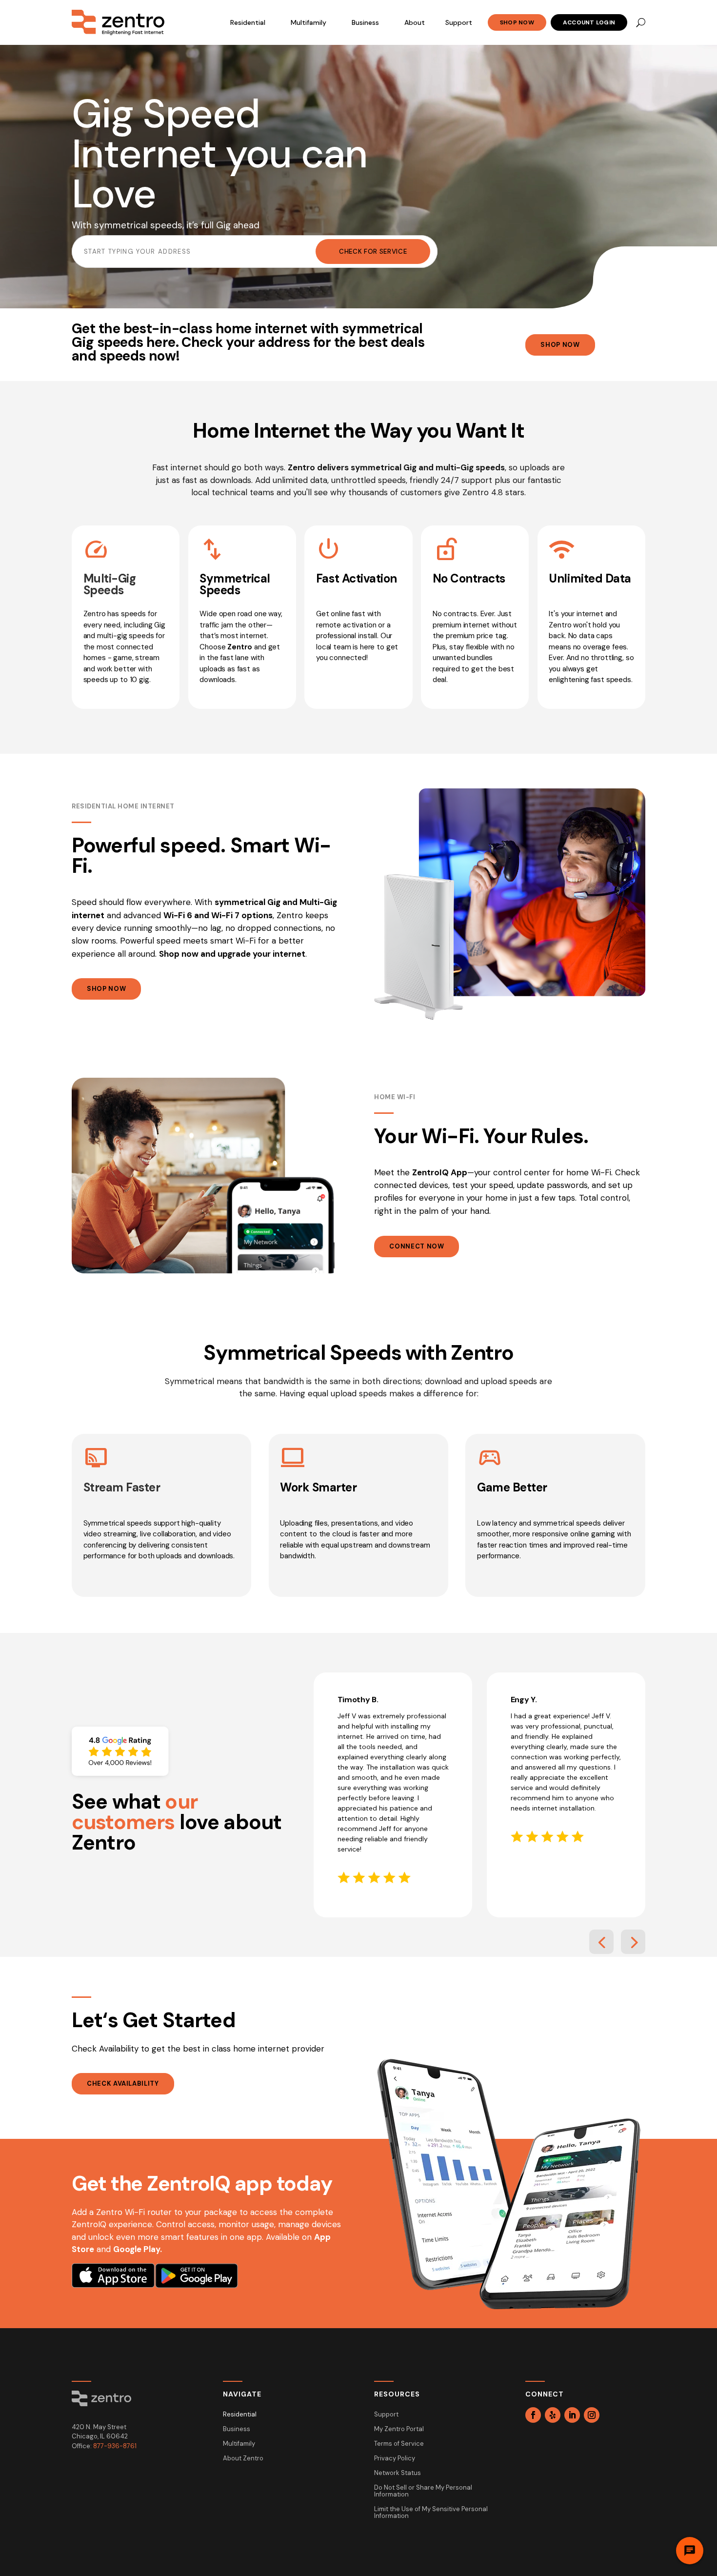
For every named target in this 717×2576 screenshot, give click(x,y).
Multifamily (309, 22)
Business (365, 22)
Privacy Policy (395, 2459)
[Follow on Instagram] (592, 2415)
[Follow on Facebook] (533, 2415)
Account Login (589, 22)
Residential (248, 22)
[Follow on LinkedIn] (572, 2415)
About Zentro (243, 2459)
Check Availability (123, 2083)
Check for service (373, 252)
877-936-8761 (115, 2446)
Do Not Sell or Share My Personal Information (423, 2491)
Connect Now (417, 1246)
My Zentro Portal (399, 2429)
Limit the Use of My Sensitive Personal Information (431, 2513)
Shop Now (517, 22)
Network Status (398, 2473)
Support (459, 22)
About (415, 22)
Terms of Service (399, 2444)
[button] (601, 1942)
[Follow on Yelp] (553, 2415)
